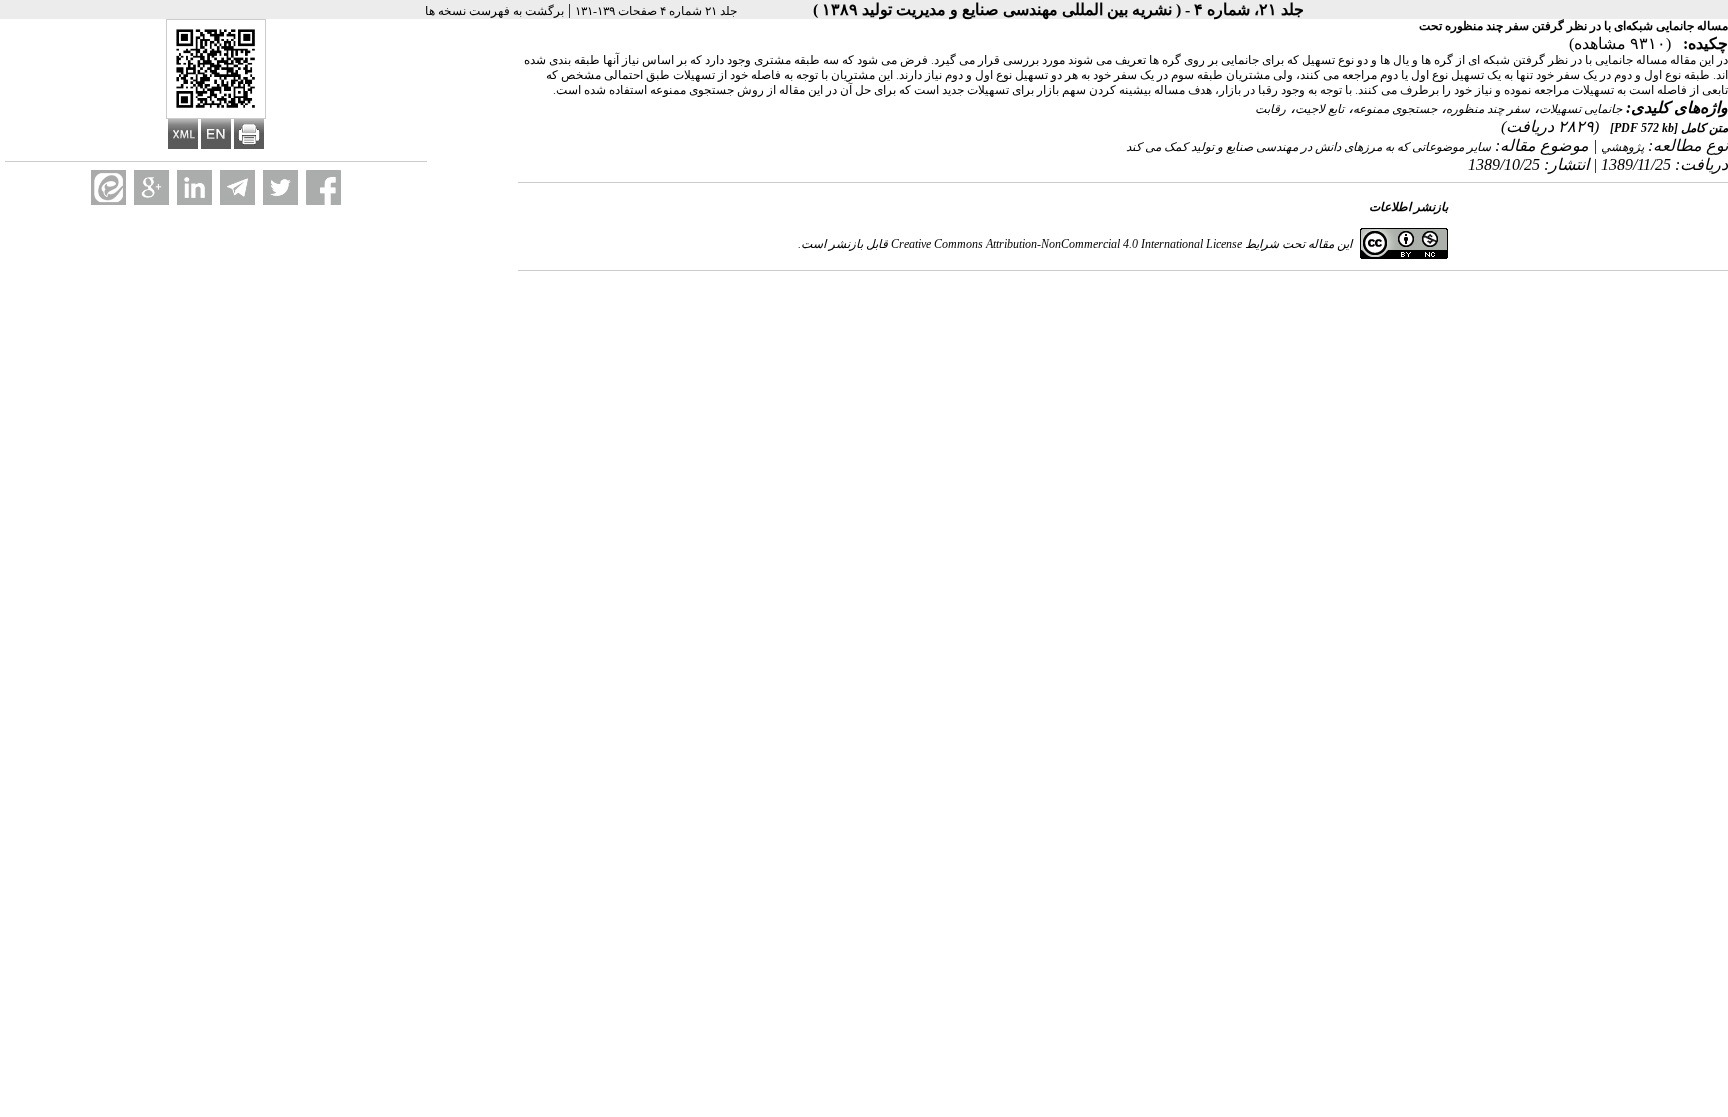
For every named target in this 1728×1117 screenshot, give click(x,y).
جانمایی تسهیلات (1580, 109)
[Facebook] (323, 187)
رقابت (1270, 109)
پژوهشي (1622, 147)
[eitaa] (108, 187)
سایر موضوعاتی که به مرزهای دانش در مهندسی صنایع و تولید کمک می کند (1308, 147)
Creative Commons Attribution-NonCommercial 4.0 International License (1066, 244)
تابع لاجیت (1319, 109)
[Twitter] (280, 187)
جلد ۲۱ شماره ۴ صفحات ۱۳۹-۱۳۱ (656, 11)
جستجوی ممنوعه (1395, 109)
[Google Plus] (151, 187)
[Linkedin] (194, 187)
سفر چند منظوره (1488, 109)
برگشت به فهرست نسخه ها (494, 11)
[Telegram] (237, 187)
